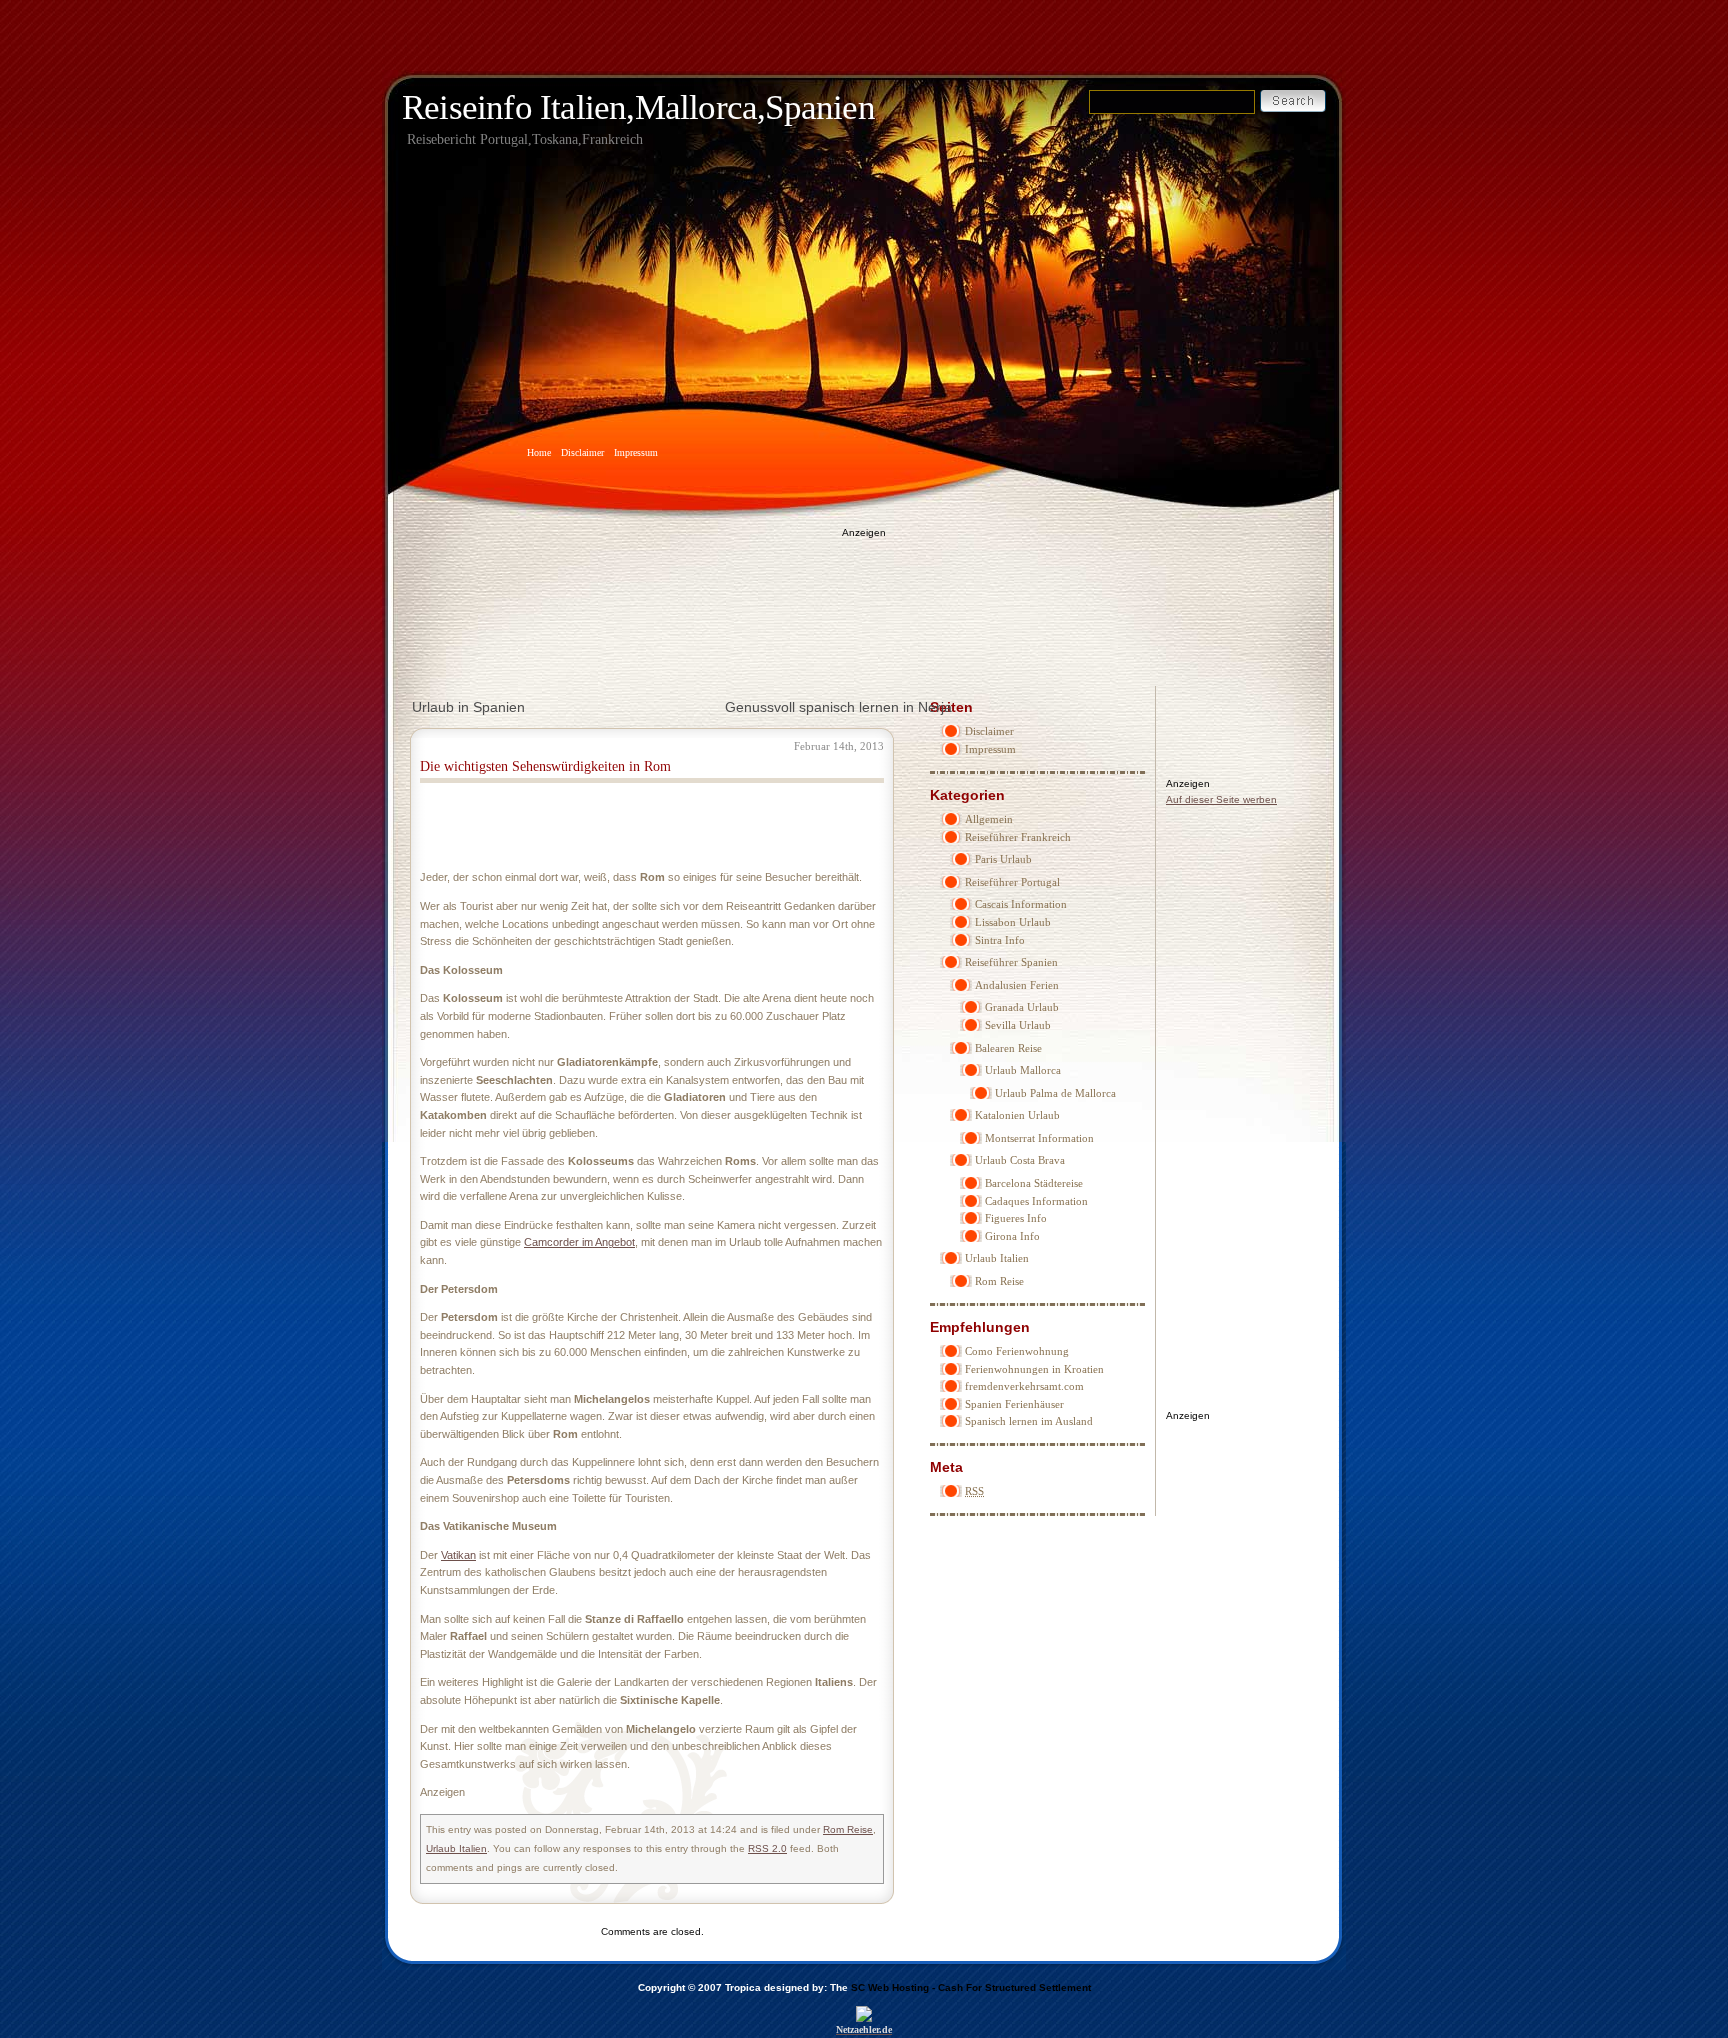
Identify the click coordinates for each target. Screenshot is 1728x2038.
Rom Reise (999, 1281)
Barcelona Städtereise (1034, 1183)
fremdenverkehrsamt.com (1024, 1386)
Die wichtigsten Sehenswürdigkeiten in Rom (545, 766)
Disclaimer (582, 452)
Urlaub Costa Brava (1020, 1160)
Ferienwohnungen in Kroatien (1034, 1369)
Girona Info (1012, 1236)
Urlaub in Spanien (468, 707)
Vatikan (458, 1555)
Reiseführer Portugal (1012, 882)
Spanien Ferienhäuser (1014, 1404)
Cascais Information (1021, 904)
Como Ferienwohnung (1017, 1351)
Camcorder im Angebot (579, 1242)
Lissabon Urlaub (1013, 922)
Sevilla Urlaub (1018, 1025)
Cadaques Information (1036, 1201)
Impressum (636, 452)
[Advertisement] (864, 596)
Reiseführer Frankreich (1018, 837)
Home (539, 452)
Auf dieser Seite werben (1221, 799)
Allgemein (989, 819)
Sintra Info (1000, 940)
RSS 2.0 (767, 1848)
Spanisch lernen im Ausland (1029, 1421)
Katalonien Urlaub (1017, 1115)
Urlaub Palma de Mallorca (1055, 1093)
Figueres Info (1016, 1218)
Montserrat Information (1039, 1138)
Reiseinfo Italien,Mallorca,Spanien (638, 107)
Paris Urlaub (1003, 859)
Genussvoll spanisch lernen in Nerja (838, 707)
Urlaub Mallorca (1023, 1070)
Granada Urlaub (1022, 1007)
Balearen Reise (1008, 1048)
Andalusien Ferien (1017, 985)
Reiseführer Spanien (1011, 962)
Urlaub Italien (997, 1258)
